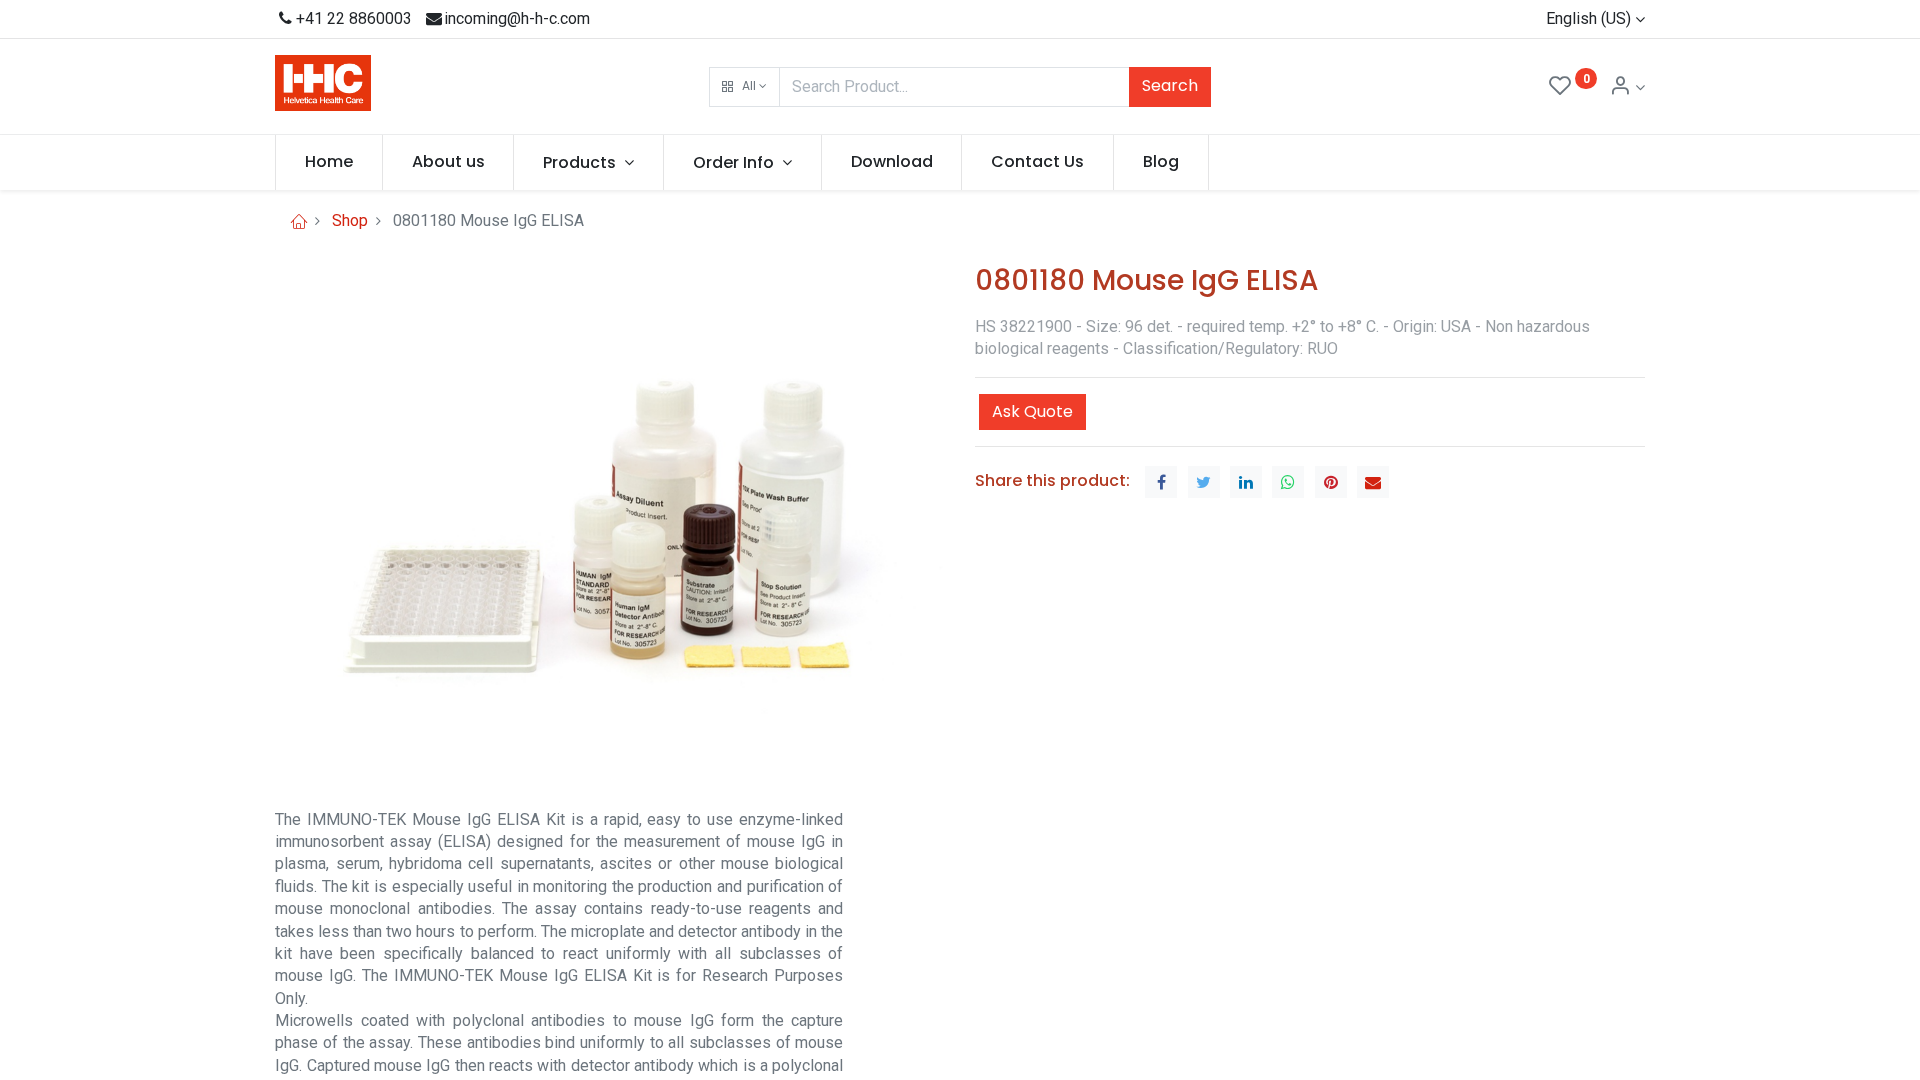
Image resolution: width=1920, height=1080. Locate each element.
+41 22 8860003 (354, 18)
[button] (744, 87)
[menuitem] (329, 162)
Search (1170, 85)
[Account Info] (1627, 87)
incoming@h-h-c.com (517, 18)
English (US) (1588, 18)
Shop (350, 220)
